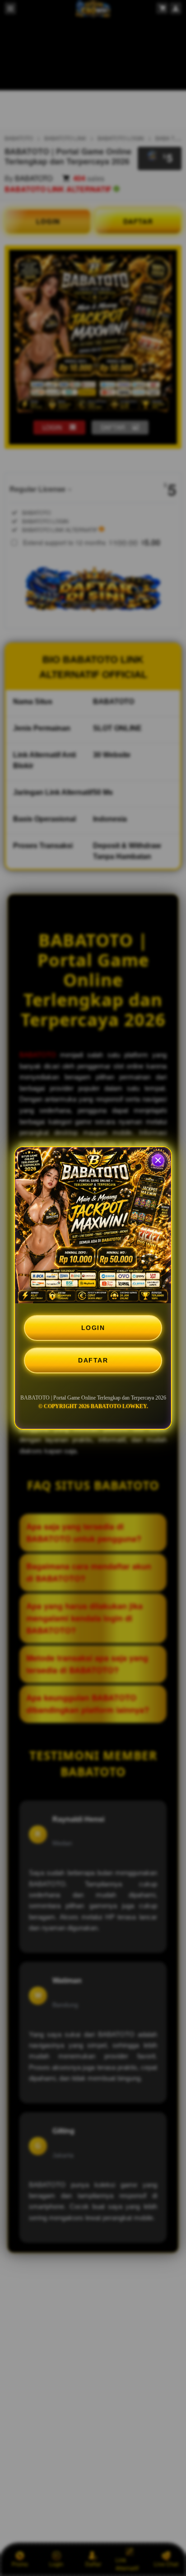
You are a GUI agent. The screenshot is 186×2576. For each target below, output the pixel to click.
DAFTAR (93, 1360)
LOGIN (93, 1328)
